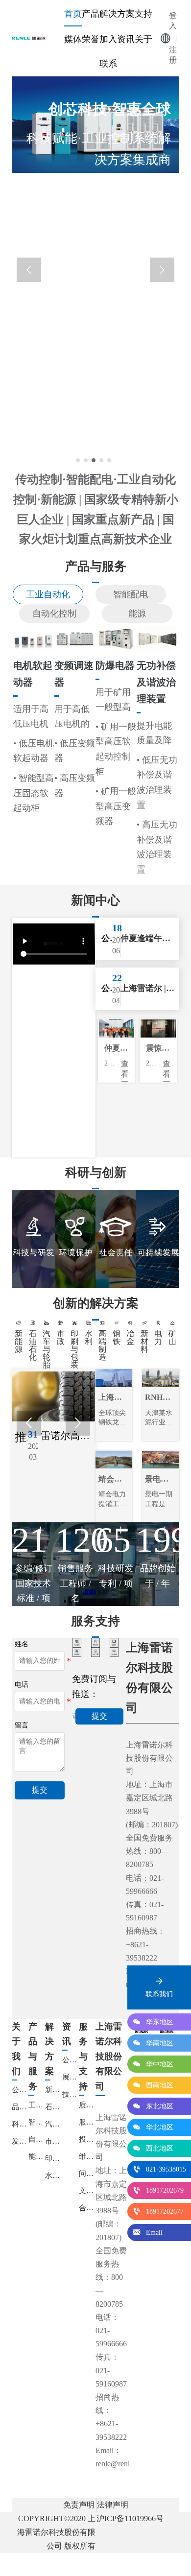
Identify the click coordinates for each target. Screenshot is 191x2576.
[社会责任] (116, 1239)
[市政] (61, 1323)
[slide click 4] (109, 460)
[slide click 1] (86, 460)
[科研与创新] (34, 1239)
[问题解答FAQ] (96, 1642)
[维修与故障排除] (77, 1652)
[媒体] (114, 1642)
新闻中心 (95, 900)
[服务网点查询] (77, 1642)
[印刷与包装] (74, 1323)
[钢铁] (117, 1323)
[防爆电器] (116, 638)
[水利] (89, 1323)
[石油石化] (33, 1323)
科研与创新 (96, 1172)
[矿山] (172, 1323)
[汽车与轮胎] (47, 1323)
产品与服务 (96, 566)
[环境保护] (75, 1239)
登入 (173, 21)
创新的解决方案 (96, 1303)
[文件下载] (96, 1653)
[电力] (158, 1323)
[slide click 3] (101, 460)
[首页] (31, 38)
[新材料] (144, 1323)
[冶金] (130, 1323)
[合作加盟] (114, 1652)
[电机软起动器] (34, 638)
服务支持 (95, 1621)
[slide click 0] (78, 460)
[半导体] (102, 1323)
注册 (173, 55)
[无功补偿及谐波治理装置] (157, 638)
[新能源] (19, 1323)
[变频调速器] (75, 638)
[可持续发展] (157, 1239)
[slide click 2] (94, 460)
